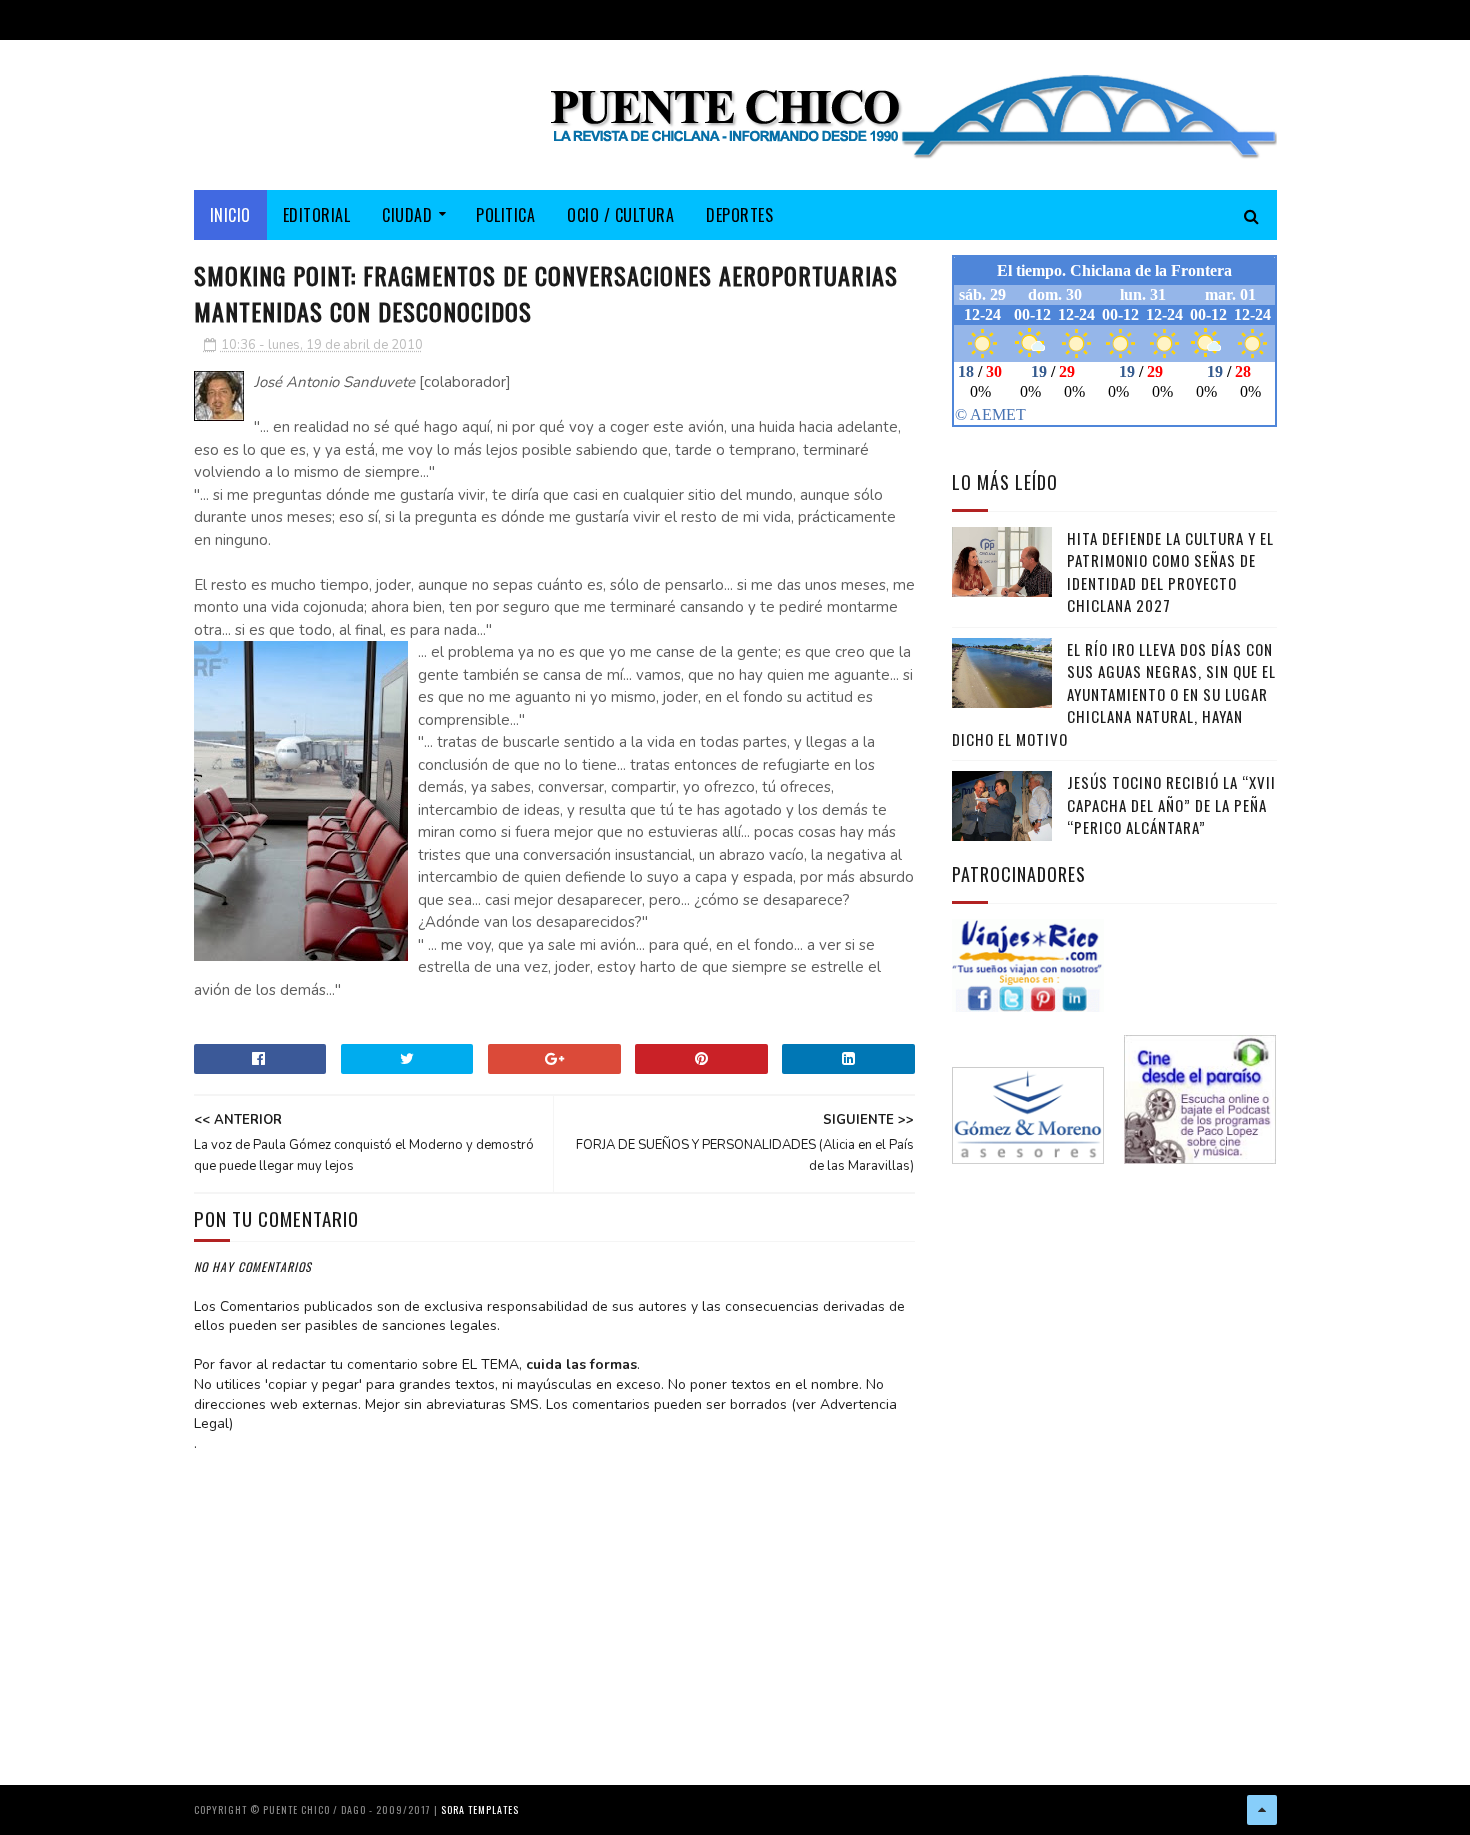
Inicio (230, 215)
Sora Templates (480, 1809)
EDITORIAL (317, 215)
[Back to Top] (1262, 1810)
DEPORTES (739, 215)
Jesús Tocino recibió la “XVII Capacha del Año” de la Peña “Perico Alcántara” (1171, 804)
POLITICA (505, 215)
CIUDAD (407, 215)
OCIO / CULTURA (620, 215)
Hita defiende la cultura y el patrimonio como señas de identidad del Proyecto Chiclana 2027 (1170, 572)
